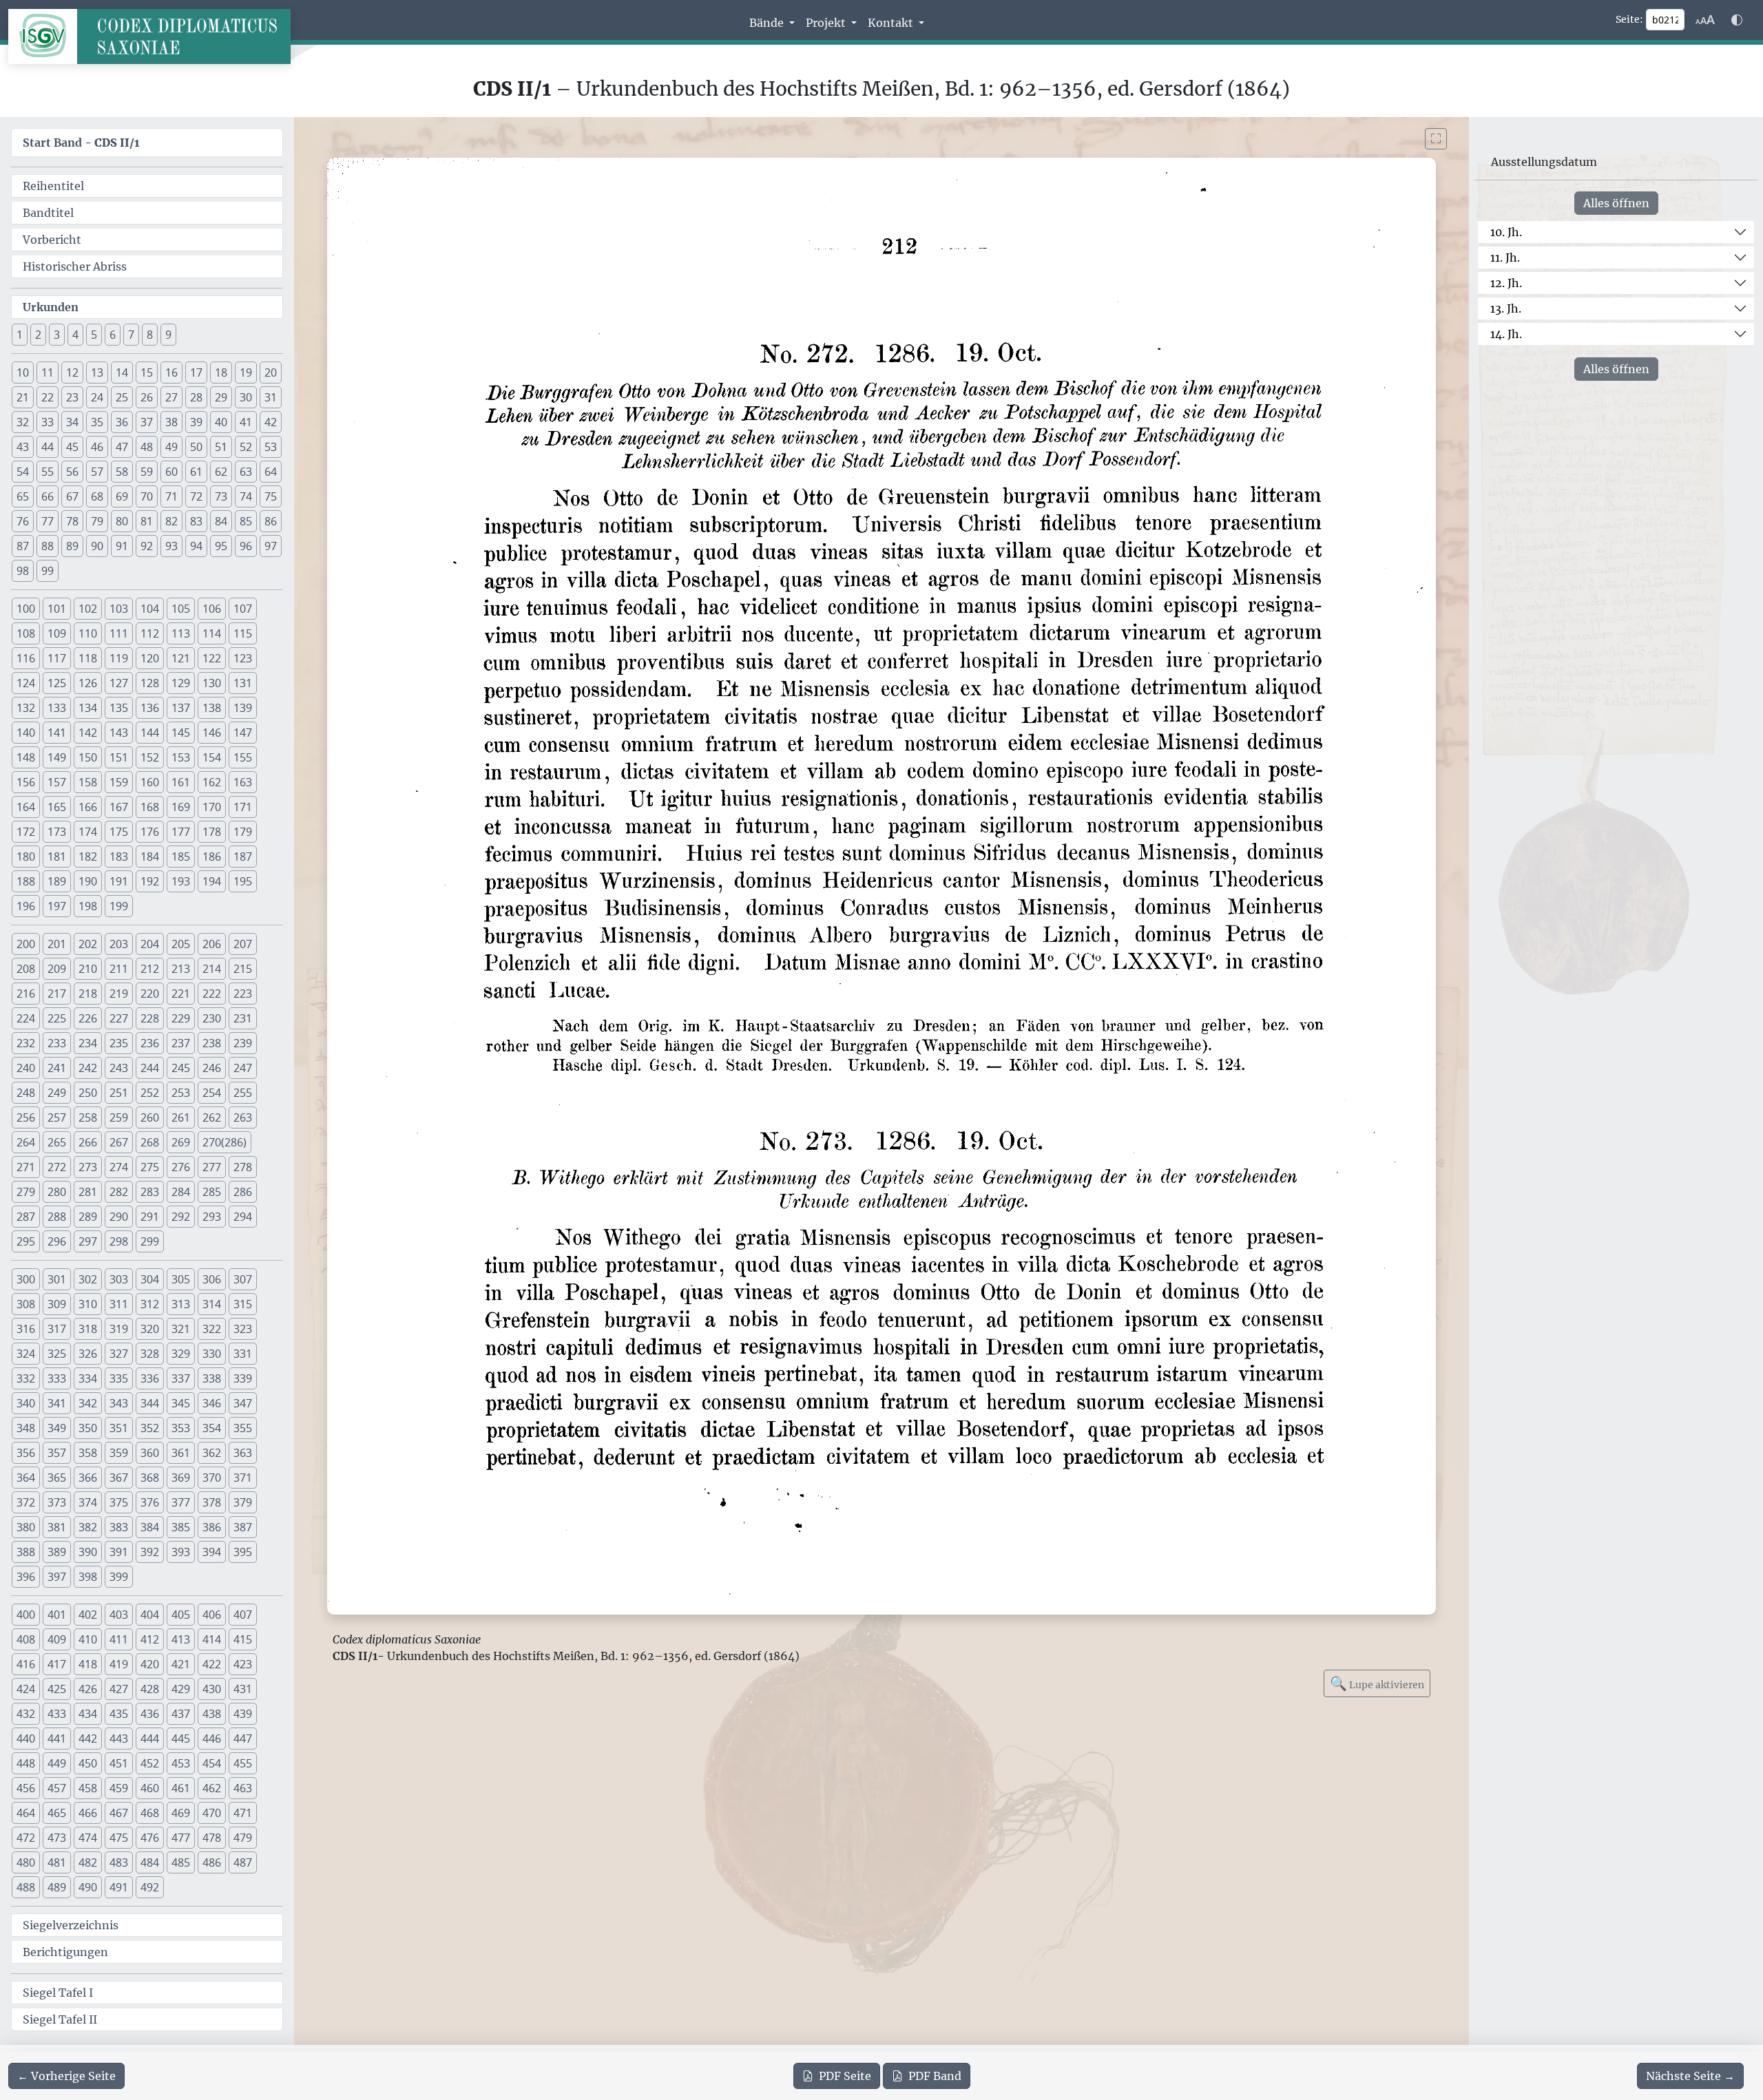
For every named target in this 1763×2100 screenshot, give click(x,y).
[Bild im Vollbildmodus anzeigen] (1436, 139)
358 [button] (88, 1453)
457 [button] (57, 1788)
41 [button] (246, 422)
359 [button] (119, 1453)
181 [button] (57, 857)
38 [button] (171, 422)
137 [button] (181, 708)
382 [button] (88, 1527)
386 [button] (212, 1527)
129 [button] (181, 683)
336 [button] (150, 1378)
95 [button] (221, 546)
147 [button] (243, 733)
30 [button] (246, 397)
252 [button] (150, 1093)
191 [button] (119, 881)
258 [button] (88, 1117)
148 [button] (26, 757)
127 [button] (119, 683)
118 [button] (88, 658)
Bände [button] (768, 23)
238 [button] (212, 1043)
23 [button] (72, 397)
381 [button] (57, 1527)
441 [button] (57, 1739)
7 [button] (131, 335)
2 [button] (38, 335)
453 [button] (181, 1763)
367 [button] (119, 1478)
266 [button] (88, 1142)
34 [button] (72, 422)
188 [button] (26, 881)
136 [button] (150, 708)
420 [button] (150, 1664)
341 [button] (57, 1403)
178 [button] (212, 832)
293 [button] (212, 1217)
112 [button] (150, 633)
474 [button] (88, 1838)
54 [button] (23, 472)
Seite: (1629, 19)
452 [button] (150, 1763)
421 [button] (181, 1664)
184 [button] (150, 857)
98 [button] (23, 571)
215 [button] (243, 969)
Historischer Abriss (75, 266)
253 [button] (181, 1093)
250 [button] (88, 1093)
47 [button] (122, 447)
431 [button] (243, 1689)
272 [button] (57, 1167)
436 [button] (150, 1714)
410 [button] (88, 1639)
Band (935, 2076)
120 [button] (150, 658)
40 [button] (221, 422)
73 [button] (221, 496)
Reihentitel (53, 186)
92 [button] (147, 546)
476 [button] (150, 1838)
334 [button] (88, 1378)
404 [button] (150, 1615)
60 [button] (171, 472)
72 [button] (196, 496)
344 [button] (150, 1403)
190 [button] (88, 881)
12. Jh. (1506, 283)
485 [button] (181, 1862)
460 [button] (150, 1788)
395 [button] (243, 1552)
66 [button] (48, 496)
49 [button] (171, 447)
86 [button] (271, 521)
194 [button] (212, 881)
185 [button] (181, 857)
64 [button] (271, 472)
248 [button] (26, 1093)
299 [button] (150, 1241)
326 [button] (88, 1354)
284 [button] (181, 1192)
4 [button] (75, 335)
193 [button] (181, 881)
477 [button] (181, 1838)
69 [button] (122, 496)
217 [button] (57, 994)
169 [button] (181, 807)
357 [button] (57, 1453)
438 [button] (212, 1714)
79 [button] (97, 521)
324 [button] (26, 1354)
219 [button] (119, 994)
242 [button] (88, 1068)
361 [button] (181, 1453)
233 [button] (57, 1043)
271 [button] (26, 1167)
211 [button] (119, 969)
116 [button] (26, 658)
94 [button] (196, 546)
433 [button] (57, 1714)
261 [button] (181, 1117)
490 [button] (88, 1887)
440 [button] (26, 1739)
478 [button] (212, 1838)
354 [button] (212, 1428)
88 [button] (48, 546)
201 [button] (57, 944)
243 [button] (119, 1068)
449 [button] (57, 1763)
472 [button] (26, 1838)
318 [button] (88, 1329)
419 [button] (119, 1664)
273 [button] (88, 1167)
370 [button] (212, 1478)
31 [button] (271, 397)
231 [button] (243, 1018)
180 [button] (26, 857)
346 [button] (212, 1403)
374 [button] (88, 1502)
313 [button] (181, 1304)
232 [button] (26, 1043)
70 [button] (147, 496)
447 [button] (243, 1739)
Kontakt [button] (892, 23)
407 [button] (243, 1615)
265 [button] (57, 1142)
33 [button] (48, 422)
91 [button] (122, 546)
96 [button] (246, 546)
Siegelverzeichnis (71, 1925)
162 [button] (212, 782)
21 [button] (23, 397)
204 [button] (150, 944)
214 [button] (212, 969)
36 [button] (122, 422)
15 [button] (147, 372)
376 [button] (150, 1502)
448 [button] (26, 1763)
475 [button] (119, 1838)
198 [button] (88, 906)
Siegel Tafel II (60, 2019)
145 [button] (181, 733)
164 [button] (26, 807)
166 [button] (88, 807)
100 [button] (26, 609)
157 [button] (57, 782)
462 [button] (212, 1788)
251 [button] (119, 1093)
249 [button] (57, 1093)
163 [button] (243, 782)
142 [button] (88, 733)
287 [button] (26, 1217)
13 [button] (97, 372)
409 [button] (57, 1639)
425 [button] (57, 1689)
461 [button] (181, 1788)
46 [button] (97, 447)
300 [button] (26, 1279)
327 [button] (119, 1354)
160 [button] (150, 782)
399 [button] (119, 1577)
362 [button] (212, 1453)
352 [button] (150, 1428)
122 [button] (212, 658)
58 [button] (122, 472)
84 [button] (221, 521)
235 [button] (119, 1043)
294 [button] (243, 1217)
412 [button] (150, 1639)
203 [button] (119, 944)
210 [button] (88, 969)
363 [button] (243, 1453)
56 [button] (72, 472)
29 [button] (221, 397)
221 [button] (181, 994)
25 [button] (122, 397)
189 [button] (57, 881)
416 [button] (26, 1664)
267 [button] (119, 1142)
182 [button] (88, 857)
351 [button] (119, 1428)
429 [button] (181, 1689)
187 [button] (243, 857)
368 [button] (150, 1478)
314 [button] (212, 1304)
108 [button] (26, 633)
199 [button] (119, 906)
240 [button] (26, 1068)
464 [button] (26, 1813)
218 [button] (88, 994)
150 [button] (88, 757)
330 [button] (212, 1354)
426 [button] (88, 1689)
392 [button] (150, 1552)
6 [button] (113, 335)
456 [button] (26, 1788)
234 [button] (88, 1043)
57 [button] (97, 472)
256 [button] (26, 1117)
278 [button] (243, 1167)
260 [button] (150, 1117)
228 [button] (150, 1018)
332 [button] (26, 1378)
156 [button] (26, 782)
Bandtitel (48, 213)
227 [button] (119, 1018)
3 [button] (57, 335)
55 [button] (48, 472)
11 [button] (48, 372)
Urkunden (51, 307)
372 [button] (26, 1502)
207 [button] (243, 944)
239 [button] (243, 1043)
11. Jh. (1505, 258)
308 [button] (26, 1304)
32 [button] (23, 422)
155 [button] (243, 757)
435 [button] (119, 1714)
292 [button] (181, 1217)
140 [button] (26, 733)
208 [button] (26, 969)
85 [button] (246, 521)
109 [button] (57, 633)
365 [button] (57, 1478)
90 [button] (97, 546)
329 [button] (181, 1354)
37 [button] (147, 422)
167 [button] (119, 807)
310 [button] (88, 1304)
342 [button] (88, 1403)
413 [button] (181, 1639)
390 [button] (88, 1552)
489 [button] (57, 1887)
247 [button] (243, 1068)
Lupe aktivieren (1377, 1683)
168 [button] (150, 807)
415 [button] (243, 1639)
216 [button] (26, 994)
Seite (845, 2076)
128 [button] (150, 683)
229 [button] (181, 1018)
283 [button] (150, 1192)
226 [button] (88, 1018)
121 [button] (181, 658)
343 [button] (119, 1403)
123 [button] (243, 658)
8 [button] (150, 335)
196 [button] (26, 906)
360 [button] (150, 1453)
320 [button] (150, 1329)
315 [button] (243, 1304)
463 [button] (243, 1788)
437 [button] (181, 1714)
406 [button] (212, 1615)
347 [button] (243, 1403)
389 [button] (57, 1552)
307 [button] (243, 1279)
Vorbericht (52, 240)
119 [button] (119, 658)
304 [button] (150, 1279)
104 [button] (150, 609)
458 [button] (88, 1788)
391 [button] (119, 1552)
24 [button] (97, 397)
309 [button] (57, 1304)
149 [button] (57, 757)
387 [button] (243, 1527)
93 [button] (171, 546)
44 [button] (48, 447)
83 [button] (196, 521)
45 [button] (72, 447)
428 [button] (150, 1689)
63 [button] (246, 472)
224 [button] (26, 1018)
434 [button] (88, 1714)
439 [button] (243, 1714)
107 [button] (243, 609)
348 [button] (26, 1428)
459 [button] (119, 1788)
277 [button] (212, 1167)
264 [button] (26, 1142)
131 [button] (243, 683)
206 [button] (212, 944)
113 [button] (181, 633)
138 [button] (212, 708)
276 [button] (181, 1167)
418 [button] (88, 1664)
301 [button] (57, 1279)
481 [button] (57, 1862)
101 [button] (57, 609)
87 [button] (23, 546)
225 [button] (57, 1018)
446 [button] (212, 1739)
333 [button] (57, 1378)
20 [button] (271, 372)
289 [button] (88, 1217)
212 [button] (150, 969)
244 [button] (150, 1068)
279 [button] (26, 1192)
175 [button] (119, 832)
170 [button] (212, 807)
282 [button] (119, 1192)
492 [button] (150, 1887)
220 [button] (150, 994)
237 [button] (181, 1043)
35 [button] (97, 422)
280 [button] (57, 1192)
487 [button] (243, 1862)
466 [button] (88, 1813)
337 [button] (181, 1378)
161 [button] (181, 782)
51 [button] (221, 447)
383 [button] (119, 1527)
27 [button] (171, 397)
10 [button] (23, 372)
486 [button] (212, 1862)
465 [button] (57, 1813)
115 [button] (243, 633)
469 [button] (181, 1813)
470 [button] (212, 1813)
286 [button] (243, 1192)
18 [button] (221, 372)
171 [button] (243, 807)
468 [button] (150, 1813)
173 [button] (57, 832)
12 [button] (72, 372)
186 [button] (212, 857)
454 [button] (212, 1763)
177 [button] (181, 832)
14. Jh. (1506, 334)
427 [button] (119, 1689)
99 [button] (48, 571)
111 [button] (119, 633)
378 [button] (212, 1502)
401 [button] (57, 1615)
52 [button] (246, 447)
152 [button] (150, 757)
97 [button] (271, 546)
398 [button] (88, 1577)
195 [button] (243, 881)
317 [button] (57, 1329)
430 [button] (212, 1689)
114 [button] (212, 633)
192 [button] (150, 881)
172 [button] (26, 832)
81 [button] (147, 521)
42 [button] (271, 422)
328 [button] (150, 1354)
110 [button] (88, 633)
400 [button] (26, 1615)
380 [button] (26, 1527)
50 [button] (196, 447)
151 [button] (119, 757)
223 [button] (243, 994)
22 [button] (48, 397)
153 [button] (181, 757)
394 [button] (212, 1552)
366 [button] (88, 1478)
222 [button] (212, 994)
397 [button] (57, 1577)
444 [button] (150, 1739)
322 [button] (212, 1329)
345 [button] (181, 1403)
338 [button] (212, 1378)
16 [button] (171, 372)
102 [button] (88, 609)
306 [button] (212, 1279)
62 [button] (221, 472)
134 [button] (88, 708)
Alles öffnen (1616, 203)
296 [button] (57, 1241)
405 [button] (181, 1615)
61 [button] (196, 472)
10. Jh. (1506, 232)
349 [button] (57, 1428)
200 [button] (26, 944)
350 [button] (88, 1428)
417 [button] (57, 1664)
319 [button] (119, 1329)
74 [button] (246, 496)
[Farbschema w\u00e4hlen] (1737, 20)
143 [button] (119, 733)
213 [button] (181, 969)
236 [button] (150, 1043)
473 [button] (57, 1838)
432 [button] (26, 1714)
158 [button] (88, 782)
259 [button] (119, 1117)
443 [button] (119, 1739)
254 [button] (212, 1093)
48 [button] (147, 447)
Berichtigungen (65, 1952)
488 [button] (26, 1887)
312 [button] (150, 1304)
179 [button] (243, 832)
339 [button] (243, 1378)
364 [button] (26, 1478)
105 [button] (181, 609)
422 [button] (212, 1664)
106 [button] (212, 609)
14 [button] (122, 372)
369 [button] (181, 1478)
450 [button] (88, 1763)
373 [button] (57, 1502)
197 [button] (57, 906)
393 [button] (181, 1552)
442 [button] (88, 1739)
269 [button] (181, 1142)
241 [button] (57, 1068)
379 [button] (243, 1502)
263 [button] (243, 1117)
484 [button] (150, 1862)
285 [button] (212, 1192)
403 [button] (119, 1615)
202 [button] (88, 944)
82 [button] (171, 521)
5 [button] (94, 335)
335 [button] (119, 1378)
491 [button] (119, 1887)
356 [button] (26, 1453)
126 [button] (88, 683)
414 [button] (212, 1639)
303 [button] (119, 1279)
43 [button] (23, 447)
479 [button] (243, 1838)
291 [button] (150, 1217)
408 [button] (26, 1639)
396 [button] (26, 1577)
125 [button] (57, 683)
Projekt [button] (827, 23)
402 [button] (88, 1615)
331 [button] (243, 1354)
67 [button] (72, 496)
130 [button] (212, 683)
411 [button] (119, 1639)
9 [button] (168, 335)
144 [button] (150, 733)
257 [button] (57, 1117)
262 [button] (212, 1117)
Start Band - (81, 143)
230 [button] (212, 1018)
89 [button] (72, 546)
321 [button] (181, 1329)
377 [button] (181, 1502)
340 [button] (26, 1403)
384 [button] (150, 1527)
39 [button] (196, 422)
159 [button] (119, 782)
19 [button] (246, 372)
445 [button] (181, 1739)
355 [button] (243, 1428)
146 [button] (212, 733)
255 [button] (243, 1093)
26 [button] (147, 397)
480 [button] (26, 1862)
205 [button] (181, 944)
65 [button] (23, 496)
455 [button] (243, 1763)
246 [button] (212, 1068)
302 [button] (88, 1279)
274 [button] (119, 1167)
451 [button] (119, 1763)
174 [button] (88, 832)
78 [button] (72, 521)
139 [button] (243, 708)
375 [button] (119, 1502)
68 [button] (97, 496)
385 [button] (181, 1527)
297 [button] (88, 1241)
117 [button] (57, 658)
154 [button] (212, 757)
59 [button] (147, 472)
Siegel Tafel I (58, 1993)
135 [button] (119, 708)
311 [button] (119, 1304)
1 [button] (20, 335)
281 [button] (88, 1192)
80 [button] (122, 521)
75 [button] (271, 496)
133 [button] (57, 708)
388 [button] (26, 1552)
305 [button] (181, 1279)
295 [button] (26, 1241)
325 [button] (57, 1354)
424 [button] (26, 1689)
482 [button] (88, 1862)
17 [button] (196, 372)
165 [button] (57, 807)
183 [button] (119, 857)
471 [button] (243, 1813)
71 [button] (171, 496)
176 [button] (150, 832)
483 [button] (119, 1862)
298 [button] (119, 1241)
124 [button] (26, 683)
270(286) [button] (225, 1142)
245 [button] (181, 1068)
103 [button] (119, 609)
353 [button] (181, 1428)
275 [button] (150, 1167)
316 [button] (26, 1329)
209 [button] (57, 969)
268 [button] (150, 1142)
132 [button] (26, 708)
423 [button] (243, 1664)
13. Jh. (1506, 308)
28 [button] (196, 397)
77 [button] (48, 521)
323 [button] (243, 1329)
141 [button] (57, 733)
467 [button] (119, 1813)
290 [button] (119, 1217)
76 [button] (23, 521)
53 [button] (271, 447)
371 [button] (243, 1478)
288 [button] (57, 1217)
